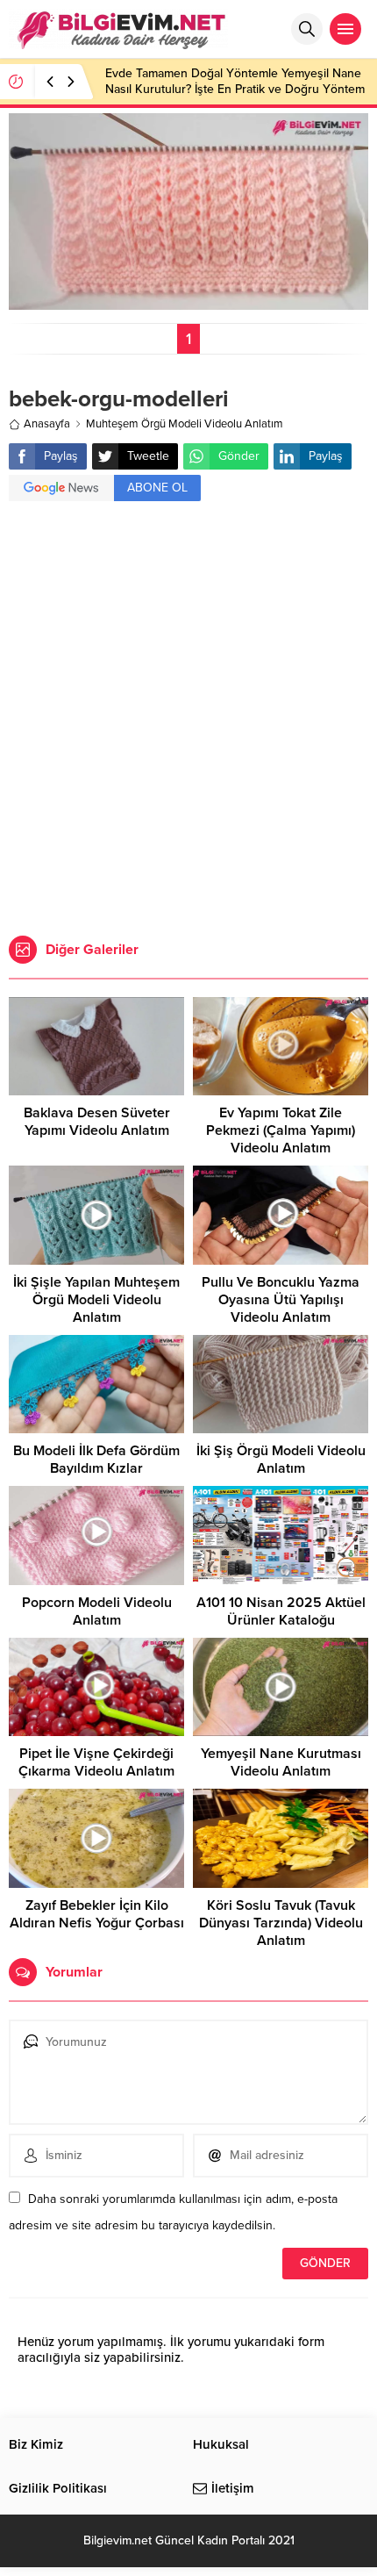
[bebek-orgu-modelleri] (188, 302)
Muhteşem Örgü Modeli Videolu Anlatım (185, 424)
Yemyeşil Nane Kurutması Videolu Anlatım (281, 1762)
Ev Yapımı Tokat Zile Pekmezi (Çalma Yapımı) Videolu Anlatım (281, 1130)
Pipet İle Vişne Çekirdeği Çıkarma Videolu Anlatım (96, 1762)
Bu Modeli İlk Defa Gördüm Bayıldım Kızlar (96, 1460)
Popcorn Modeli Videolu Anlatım (97, 1611)
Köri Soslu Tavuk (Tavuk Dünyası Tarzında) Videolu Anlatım (281, 1923)
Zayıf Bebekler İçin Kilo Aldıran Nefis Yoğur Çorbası (97, 1914)
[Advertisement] (188, 721)
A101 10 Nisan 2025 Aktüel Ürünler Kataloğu (281, 1611)
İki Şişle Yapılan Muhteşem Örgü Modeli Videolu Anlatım (96, 1300)
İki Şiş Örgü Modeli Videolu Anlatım (281, 1460)
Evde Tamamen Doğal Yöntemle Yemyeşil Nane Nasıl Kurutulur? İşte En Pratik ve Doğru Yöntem (235, 81)
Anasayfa (47, 424)
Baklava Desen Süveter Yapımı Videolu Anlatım (97, 1122)
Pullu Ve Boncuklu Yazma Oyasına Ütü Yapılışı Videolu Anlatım (281, 1300)
